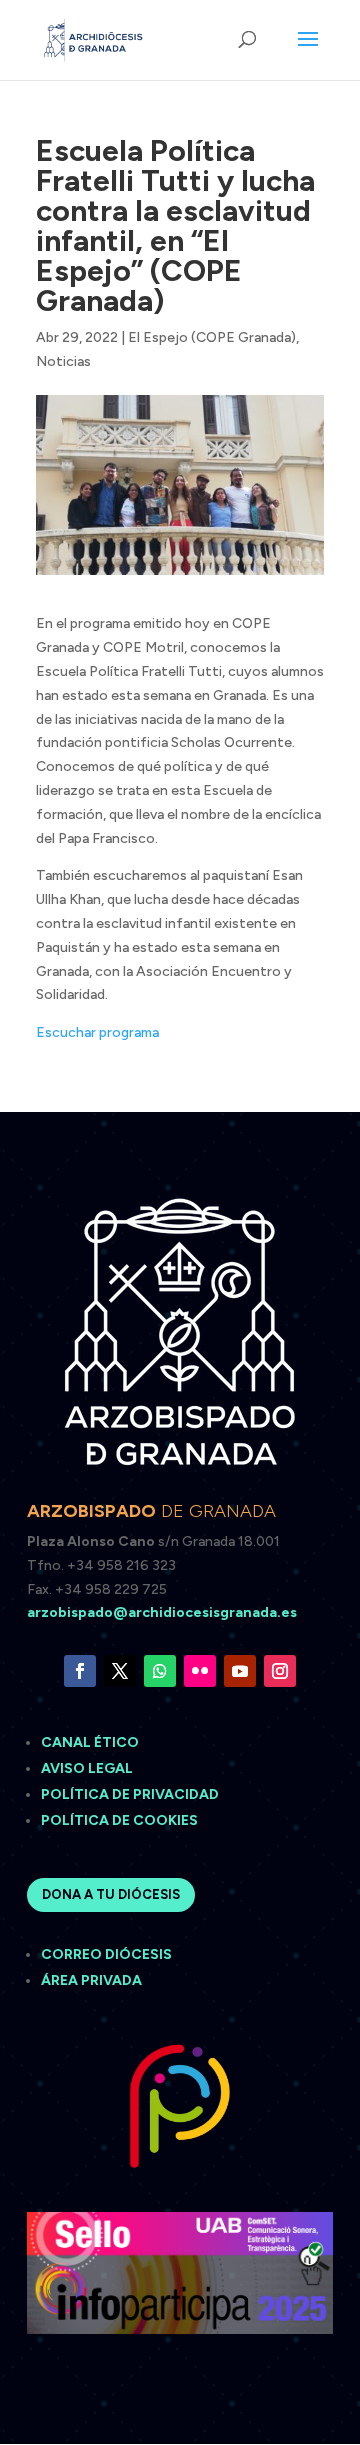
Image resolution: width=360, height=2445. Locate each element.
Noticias (63, 361)
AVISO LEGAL (88, 1768)
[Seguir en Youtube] (240, 1671)
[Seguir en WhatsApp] (160, 1671)
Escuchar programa (97, 1032)
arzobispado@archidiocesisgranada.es (162, 1612)
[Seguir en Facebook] (80, 1671)
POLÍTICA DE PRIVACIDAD (130, 1794)
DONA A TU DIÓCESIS (111, 1894)
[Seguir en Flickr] (200, 1671)
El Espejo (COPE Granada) (212, 337)
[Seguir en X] (120, 1671)
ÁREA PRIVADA (91, 1980)
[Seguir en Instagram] (280, 1671)
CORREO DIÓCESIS (106, 1954)
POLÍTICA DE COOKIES (119, 1820)
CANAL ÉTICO (91, 1742)
